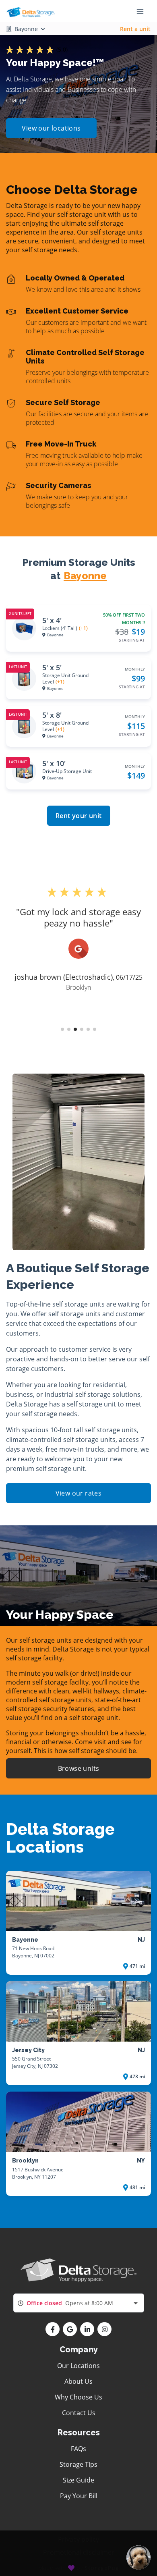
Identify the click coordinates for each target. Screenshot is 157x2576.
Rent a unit (135, 29)
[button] (62, 1029)
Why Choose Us (78, 2397)
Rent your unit (79, 816)
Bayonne (85, 576)
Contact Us (79, 2413)
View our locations (51, 128)
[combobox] (79, 2303)
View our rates (79, 1493)
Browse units (79, 1768)
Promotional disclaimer (79, 2552)
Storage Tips (78, 2464)
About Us (78, 2381)
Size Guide (78, 2480)
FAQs (78, 2449)
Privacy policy (78, 2539)
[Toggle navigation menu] (143, 11)
